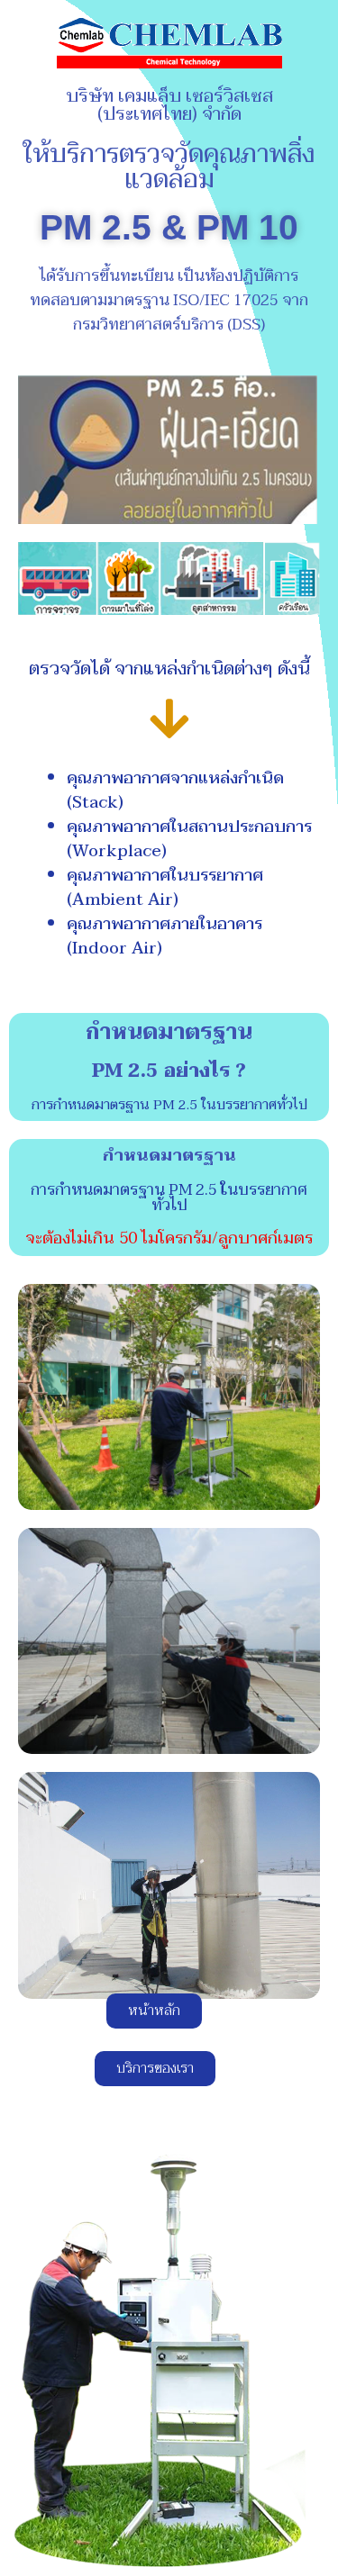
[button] (154, 2011)
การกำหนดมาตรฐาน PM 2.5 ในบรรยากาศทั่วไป (169, 1105)
